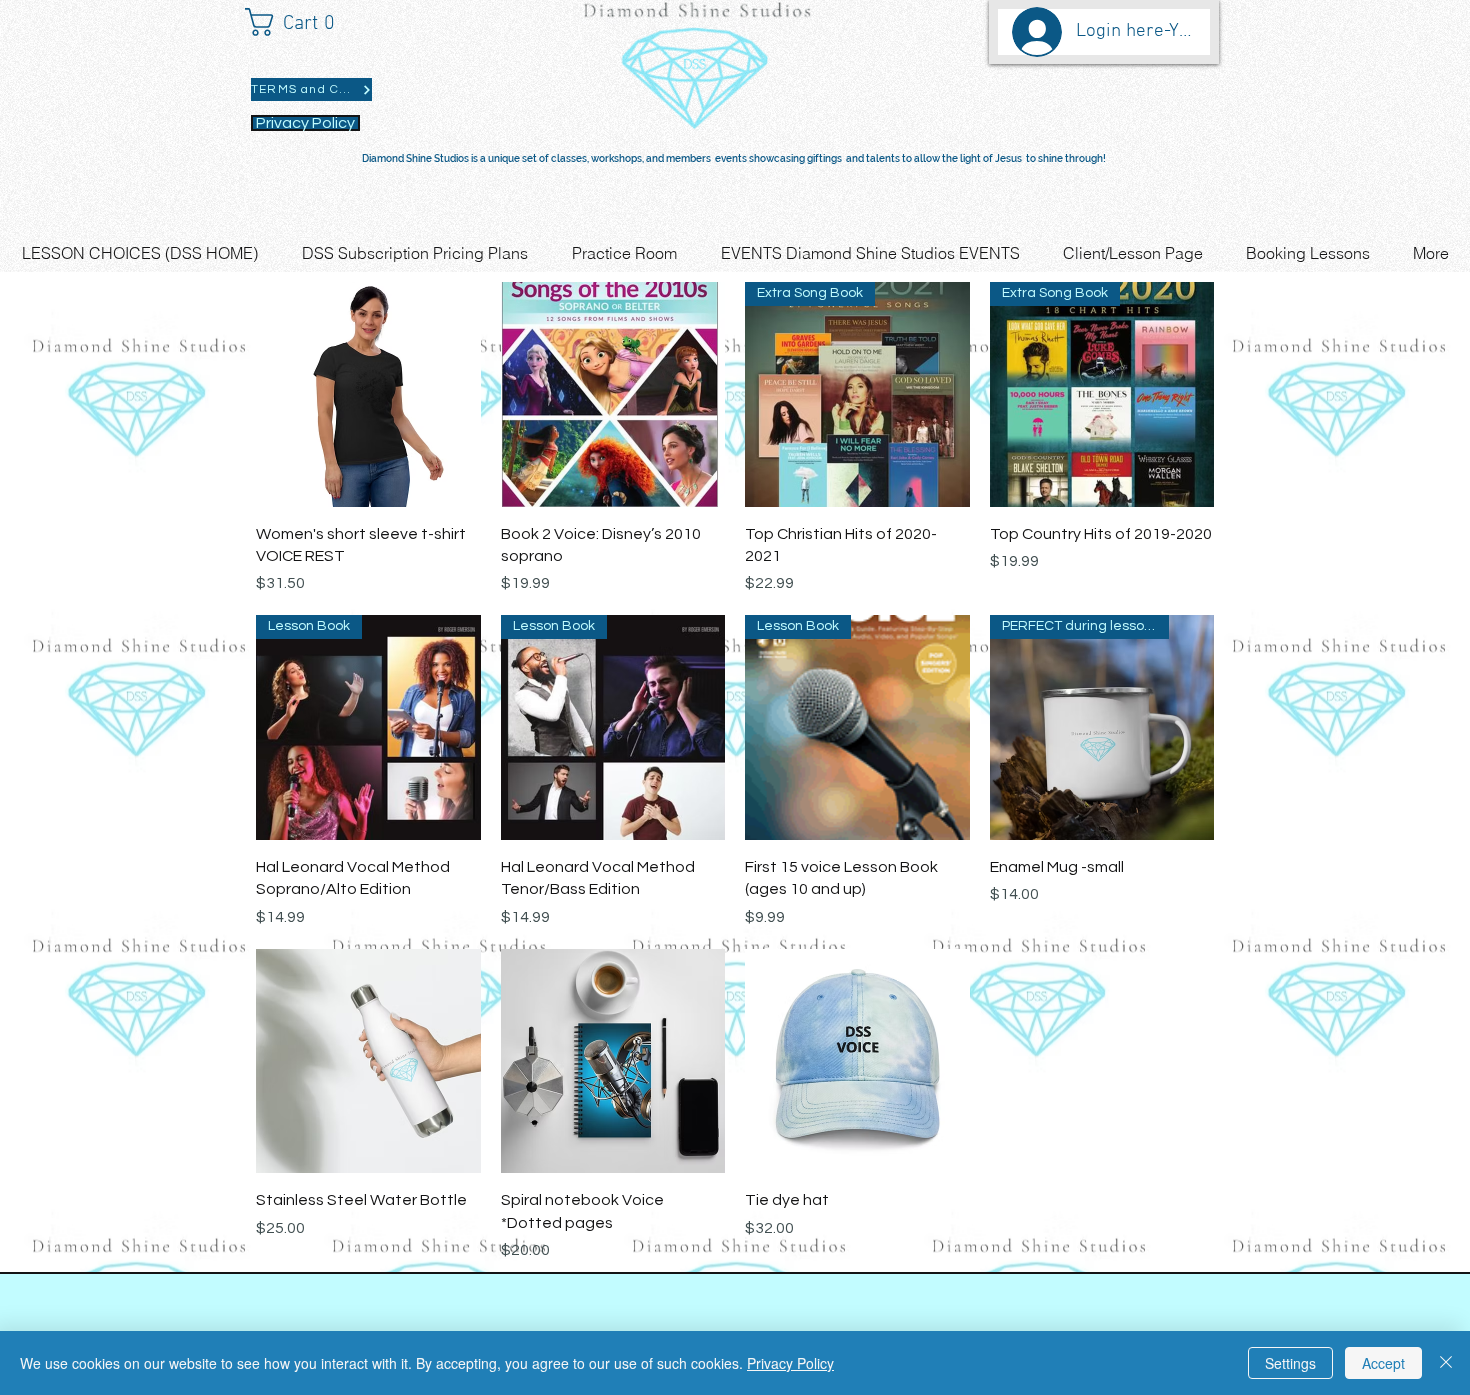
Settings (1290, 1363)
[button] (299, 22)
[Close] (1446, 1363)
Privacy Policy (790, 1363)
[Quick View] (368, 394)
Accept (1383, 1363)
